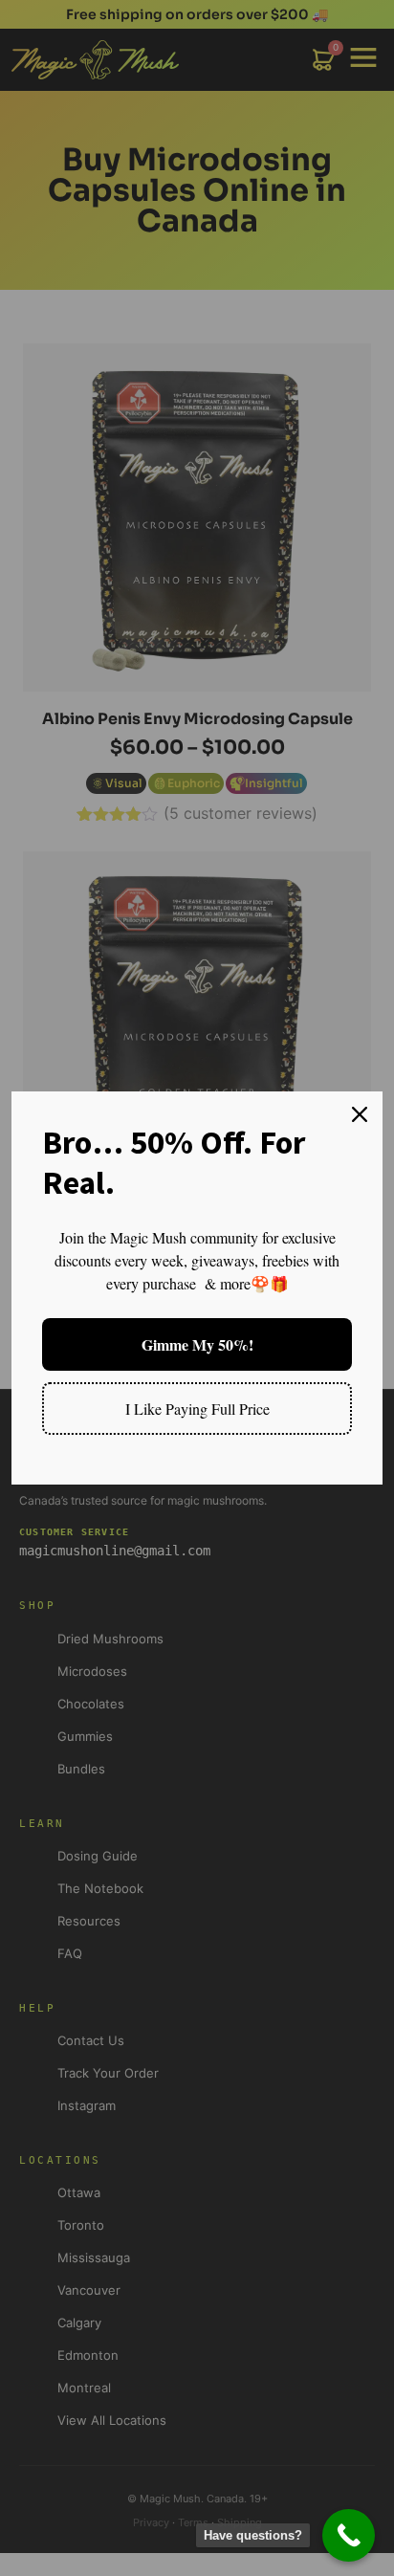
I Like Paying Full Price (197, 1409)
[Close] (360, 1114)
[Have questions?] (349, 2535)
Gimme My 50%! (197, 1344)
